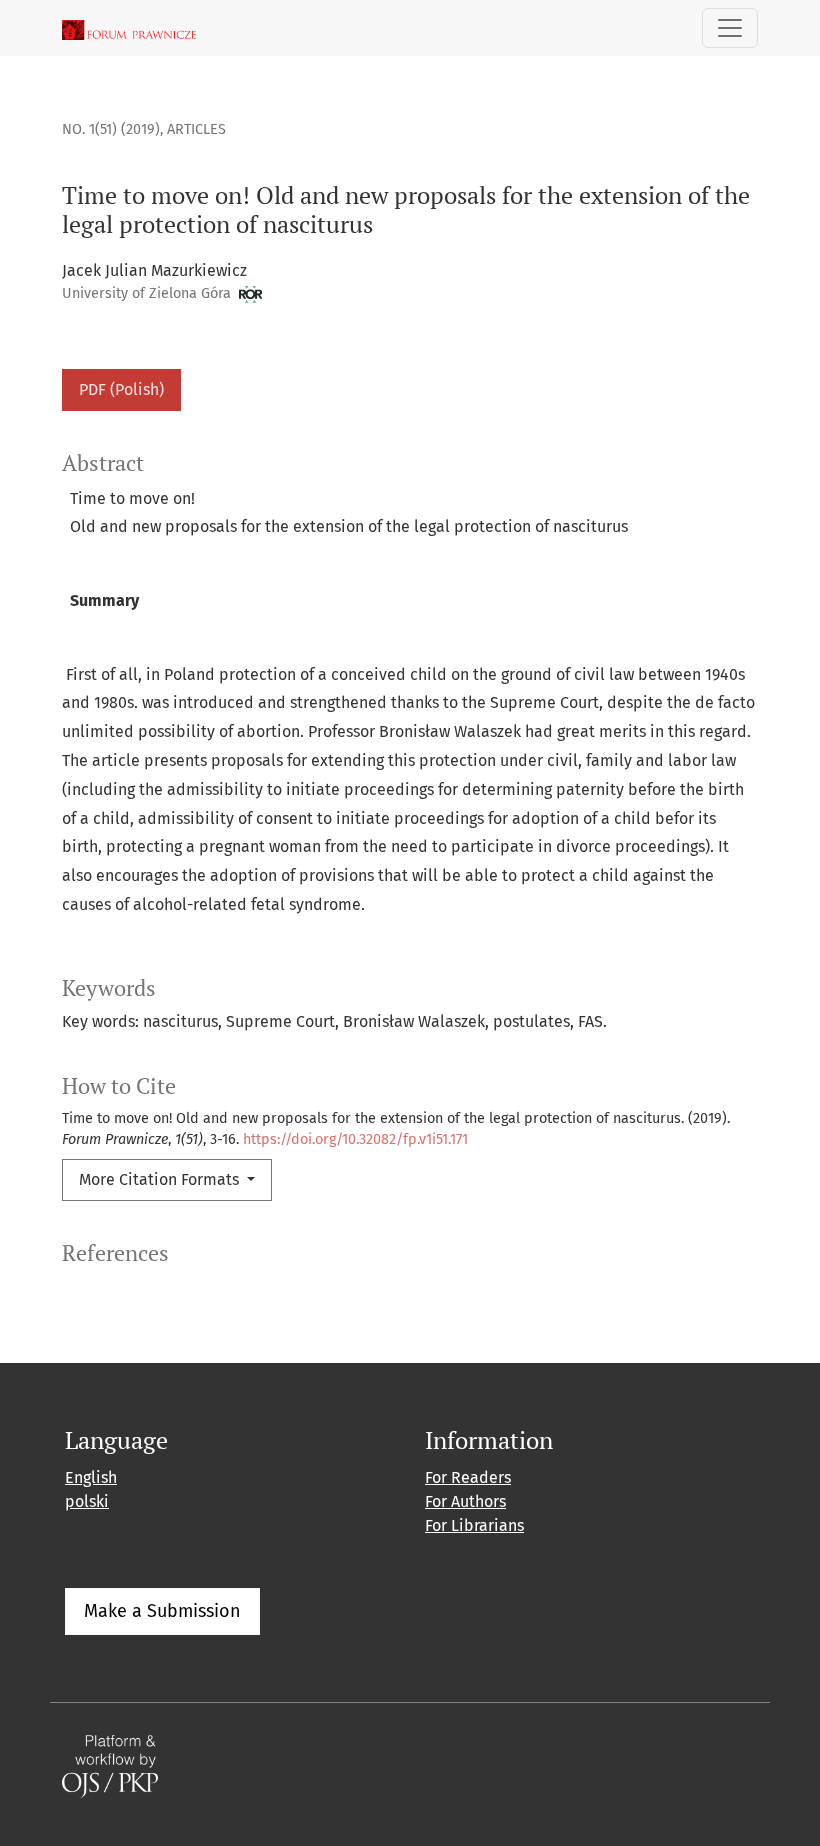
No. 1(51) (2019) (111, 129)
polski (87, 1501)
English (91, 1477)
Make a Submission (162, 1611)
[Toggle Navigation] (730, 28)
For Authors (465, 1501)
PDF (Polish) (121, 389)
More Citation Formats (161, 1179)
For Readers (468, 1477)
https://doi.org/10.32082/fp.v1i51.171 (355, 1139)
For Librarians (474, 1525)
